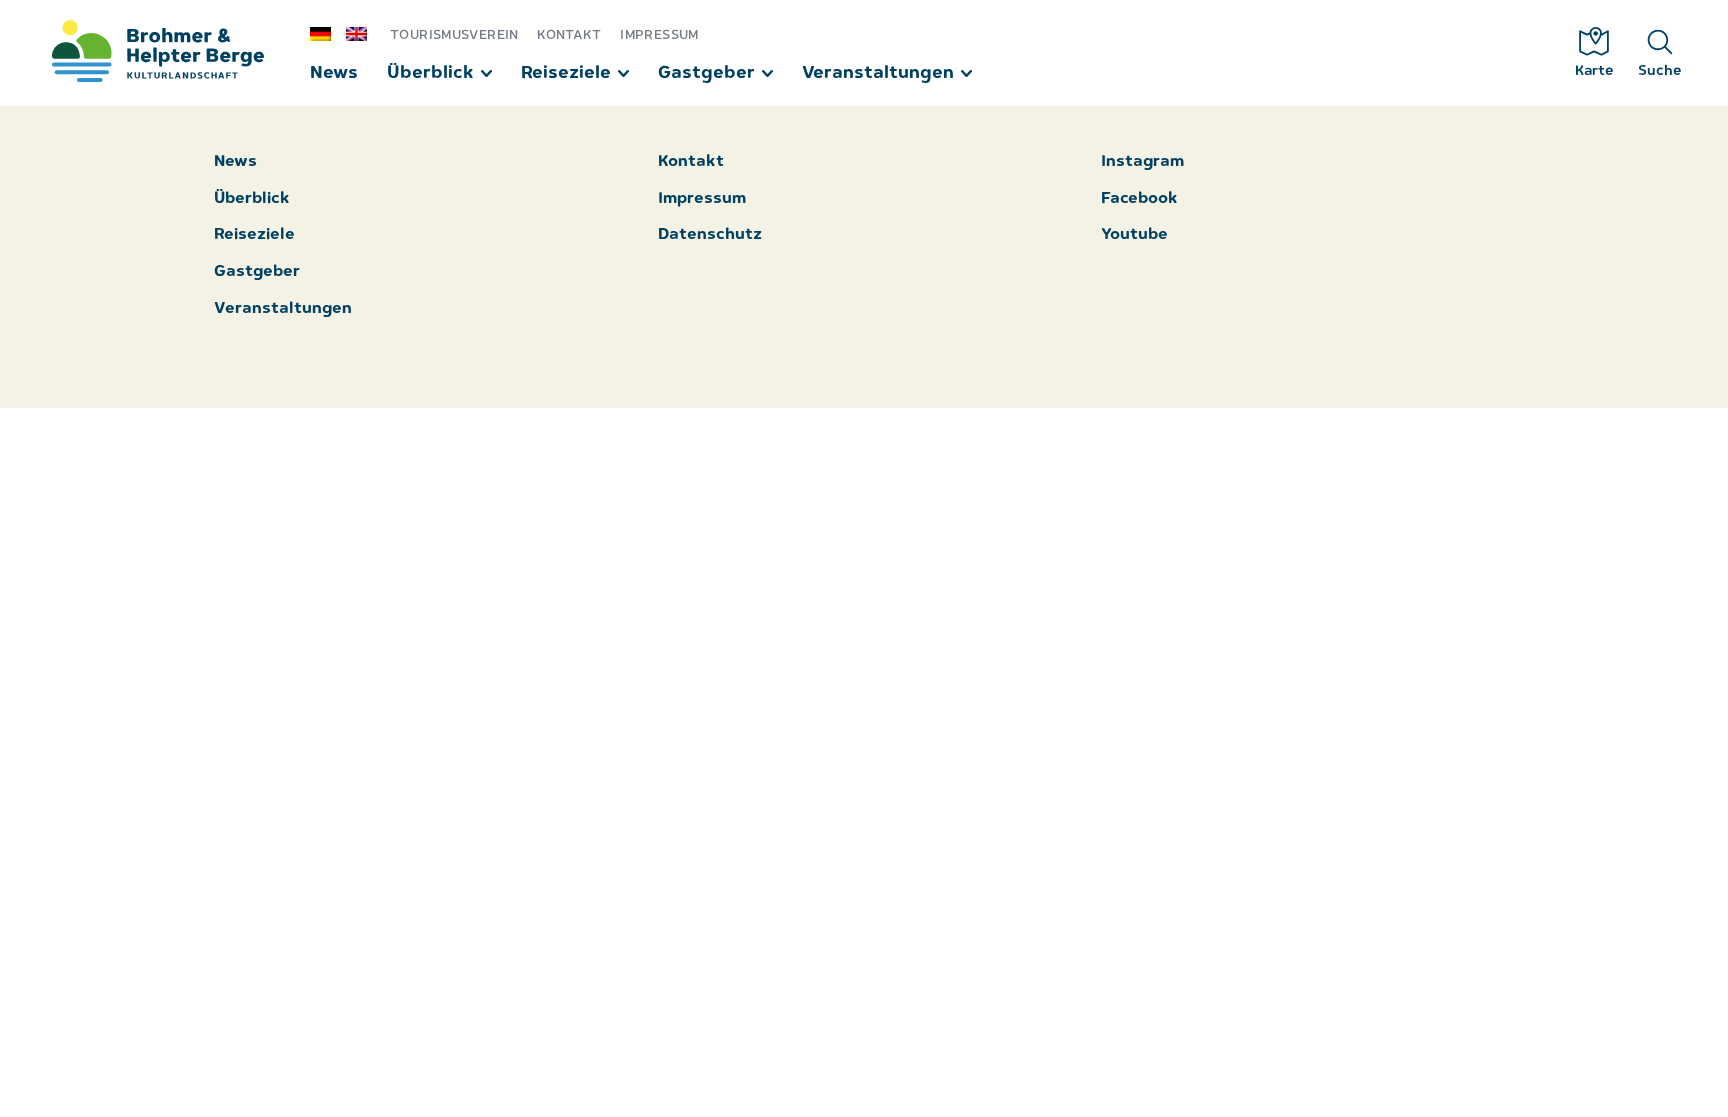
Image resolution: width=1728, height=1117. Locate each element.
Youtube (1134, 235)
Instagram (1142, 162)
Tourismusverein (454, 35)
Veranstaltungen (878, 73)
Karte (1594, 71)
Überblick (430, 73)
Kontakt (569, 35)
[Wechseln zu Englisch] (364, 33)
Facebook (1139, 199)
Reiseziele (566, 73)
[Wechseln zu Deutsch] (328, 33)
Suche (1660, 71)
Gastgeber (706, 73)
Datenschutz (710, 235)
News (334, 73)
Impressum (659, 35)
